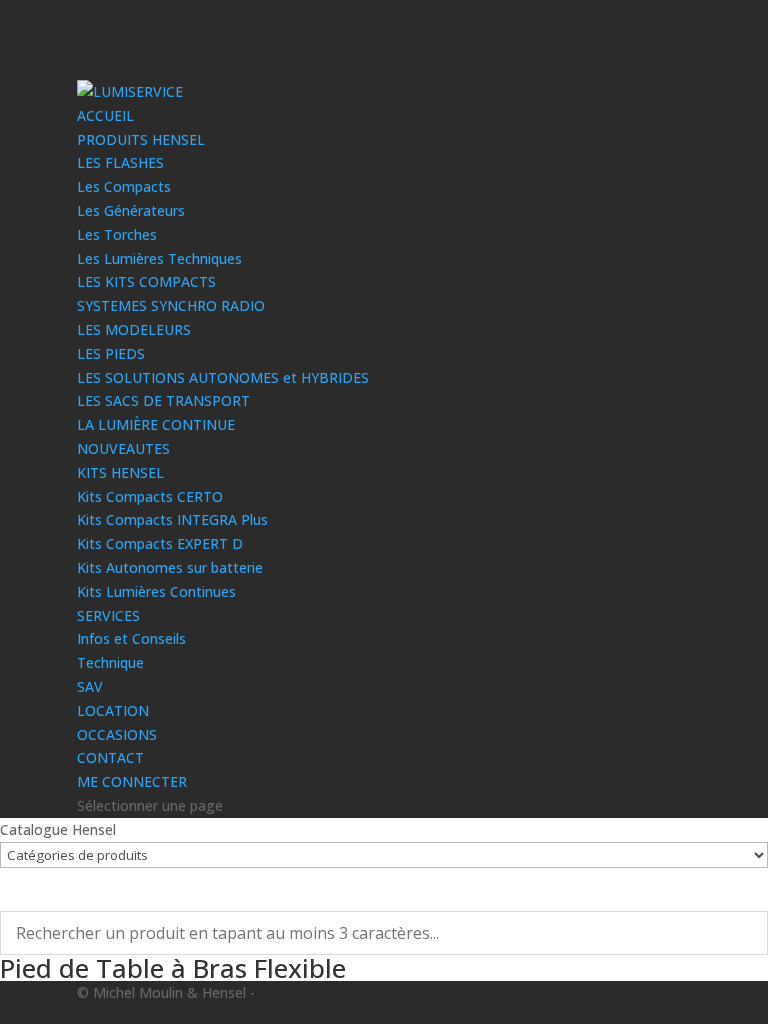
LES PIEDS (111, 353)
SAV (90, 686)
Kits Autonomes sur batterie (170, 567)
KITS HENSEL (120, 472)
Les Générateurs (131, 210)
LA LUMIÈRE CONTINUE (156, 424)
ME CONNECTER (132, 781)
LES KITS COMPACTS (146, 281)
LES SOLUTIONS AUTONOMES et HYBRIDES (223, 377)
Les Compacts (124, 186)
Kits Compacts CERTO (150, 496)
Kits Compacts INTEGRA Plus (172, 519)
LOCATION (113, 710)
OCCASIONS (117, 734)
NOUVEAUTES (123, 448)
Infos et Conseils (131, 638)
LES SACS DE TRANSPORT (163, 400)
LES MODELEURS (134, 329)
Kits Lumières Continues (156, 591)
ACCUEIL (105, 115)
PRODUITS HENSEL (141, 139)
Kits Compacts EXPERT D (160, 543)
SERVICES (108, 615)
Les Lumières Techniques (159, 258)
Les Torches (117, 234)
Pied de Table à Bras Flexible (173, 968)
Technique (110, 662)
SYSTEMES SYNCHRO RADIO (171, 305)
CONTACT (110, 757)
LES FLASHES (120, 162)
